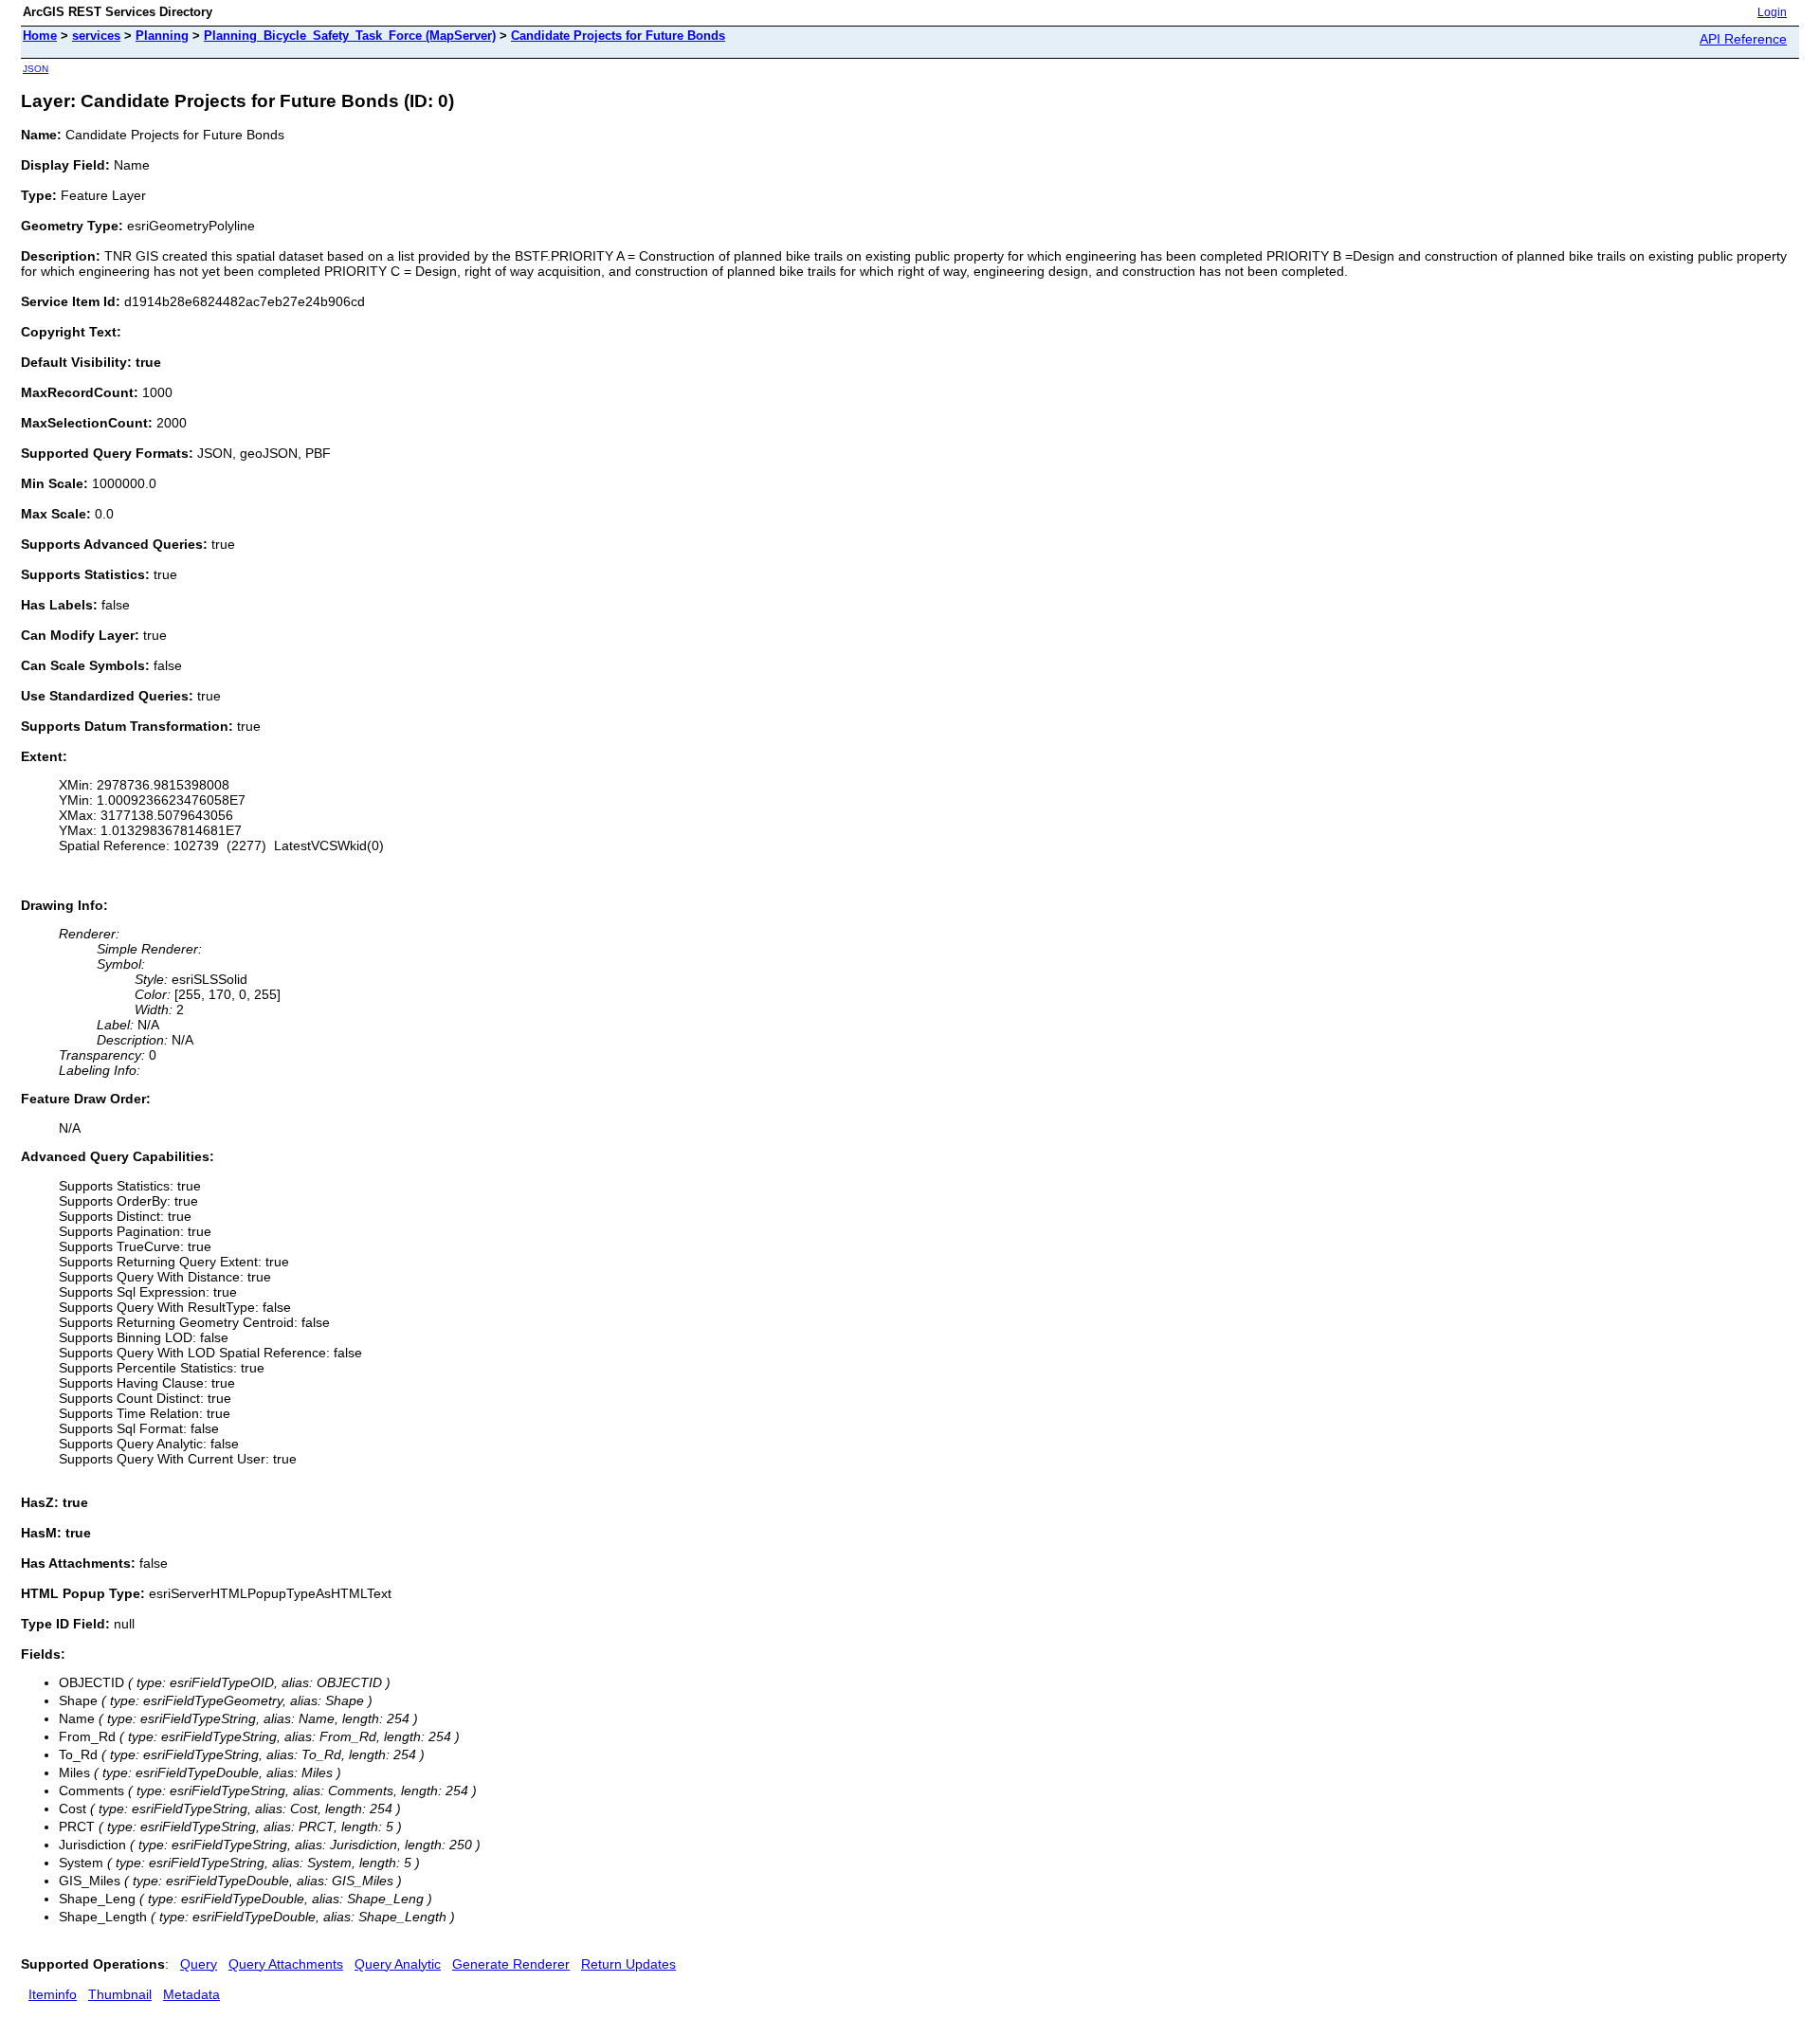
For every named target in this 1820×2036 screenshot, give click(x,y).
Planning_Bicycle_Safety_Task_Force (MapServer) (350, 36)
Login (1772, 12)
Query (199, 1964)
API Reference (1743, 39)
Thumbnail (120, 1994)
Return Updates (628, 1964)
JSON (36, 69)
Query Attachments (286, 1964)
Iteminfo (53, 1994)
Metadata (191, 1994)
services (96, 36)
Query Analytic (398, 1964)
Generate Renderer (511, 1964)
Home (40, 36)
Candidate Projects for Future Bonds (618, 36)
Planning (162, 36)
